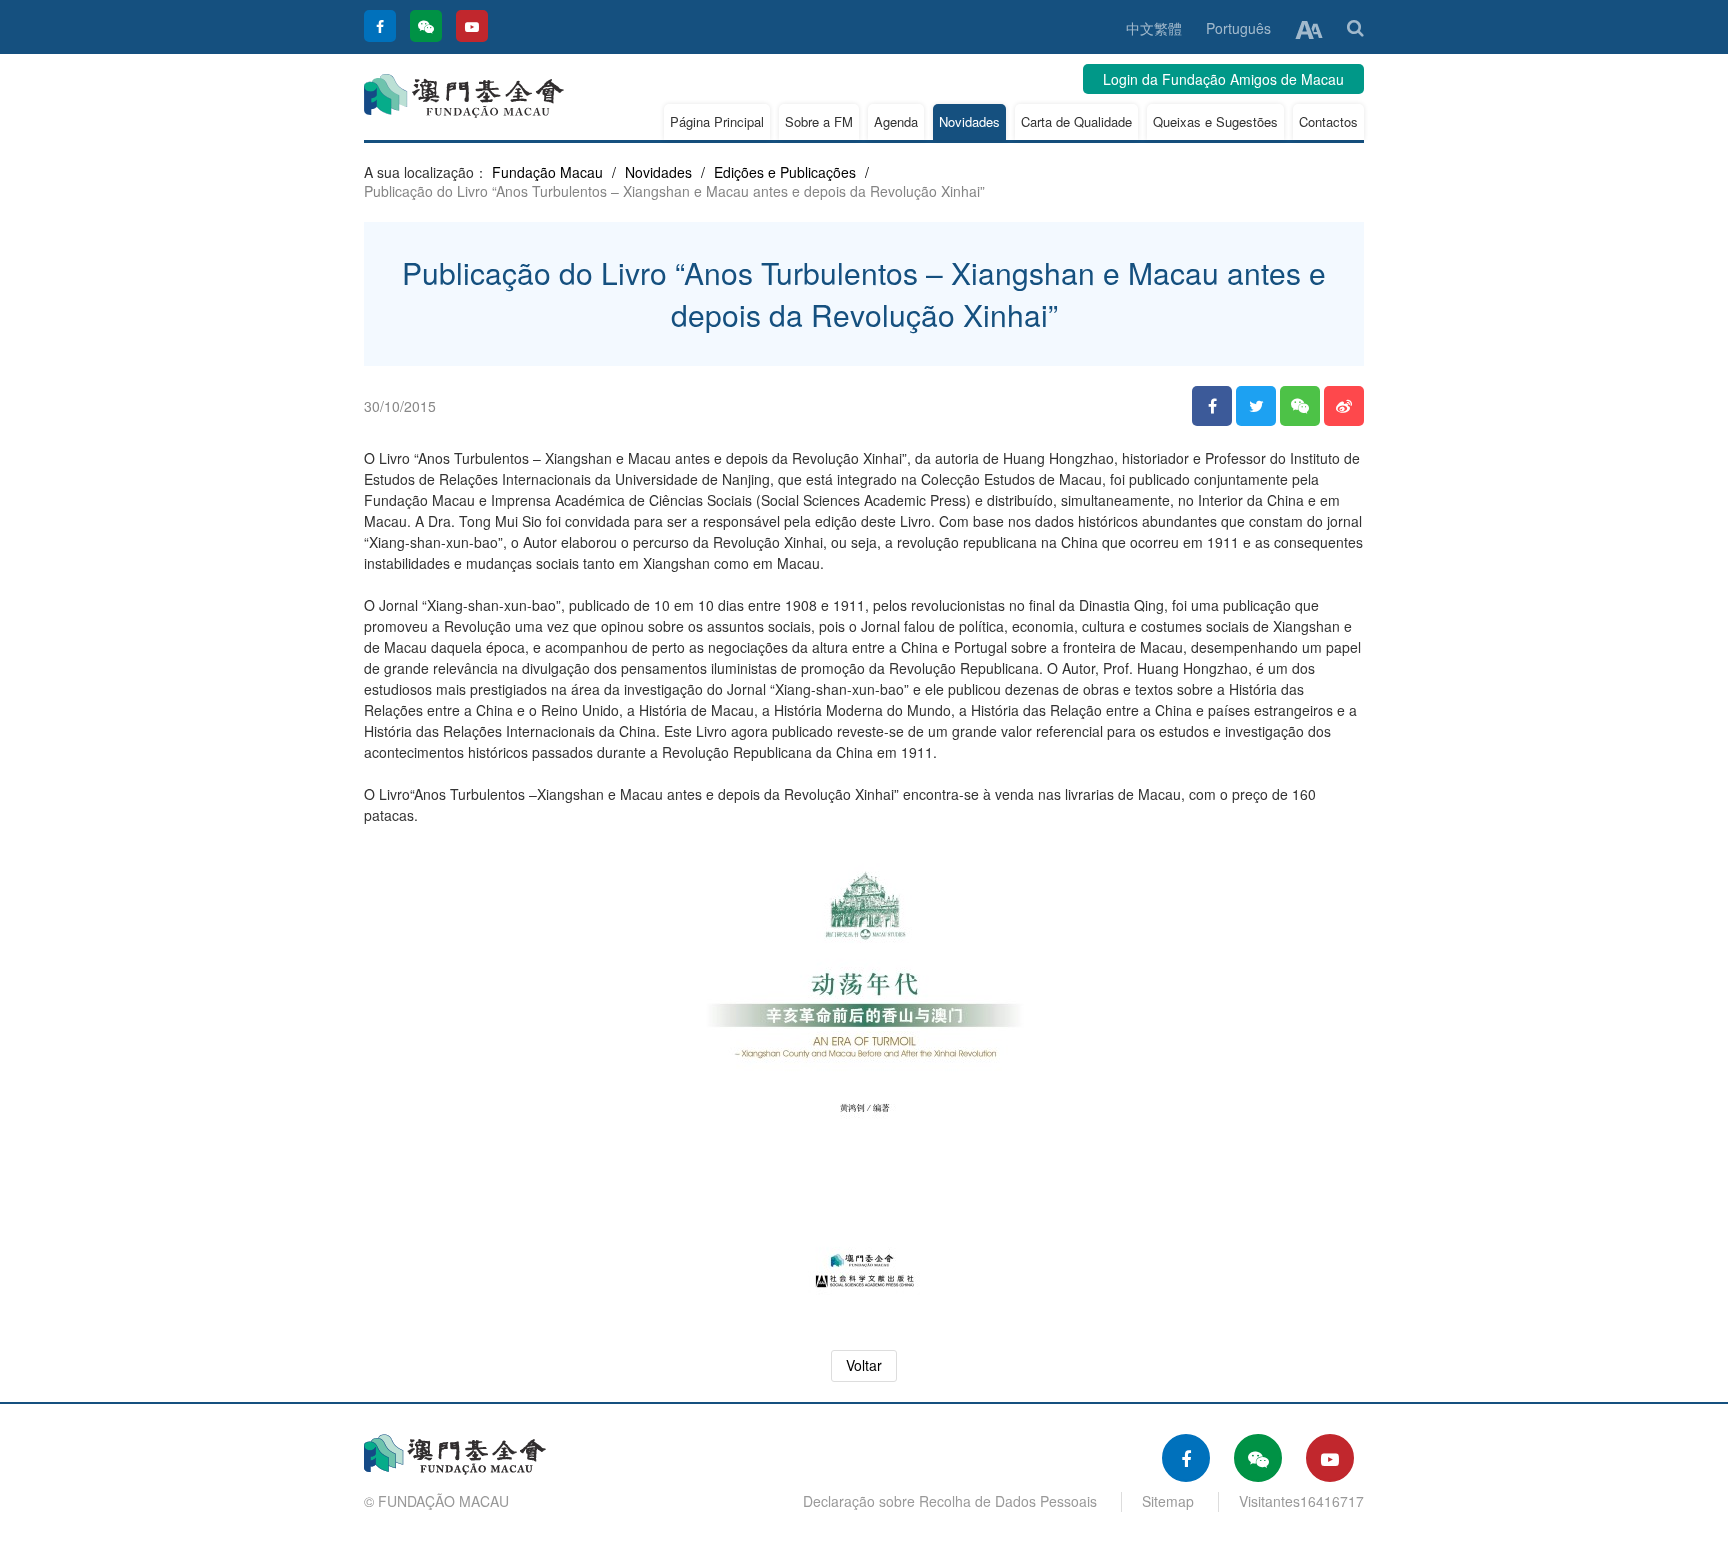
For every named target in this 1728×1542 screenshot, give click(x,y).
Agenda (896, 121)
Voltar (864, 1365)
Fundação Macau (547, 172)
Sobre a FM (819, 121)
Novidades (969, 121)
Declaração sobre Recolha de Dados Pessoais (950, 1501)
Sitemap (1168, 1501)
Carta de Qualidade (1076, 121)
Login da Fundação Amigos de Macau (1223, 79)
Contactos (1328, 121)
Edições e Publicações (785, 172)
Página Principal (717, 121)
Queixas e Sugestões (1215, 121)
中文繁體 (1154, 28)
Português (1238, 28)
